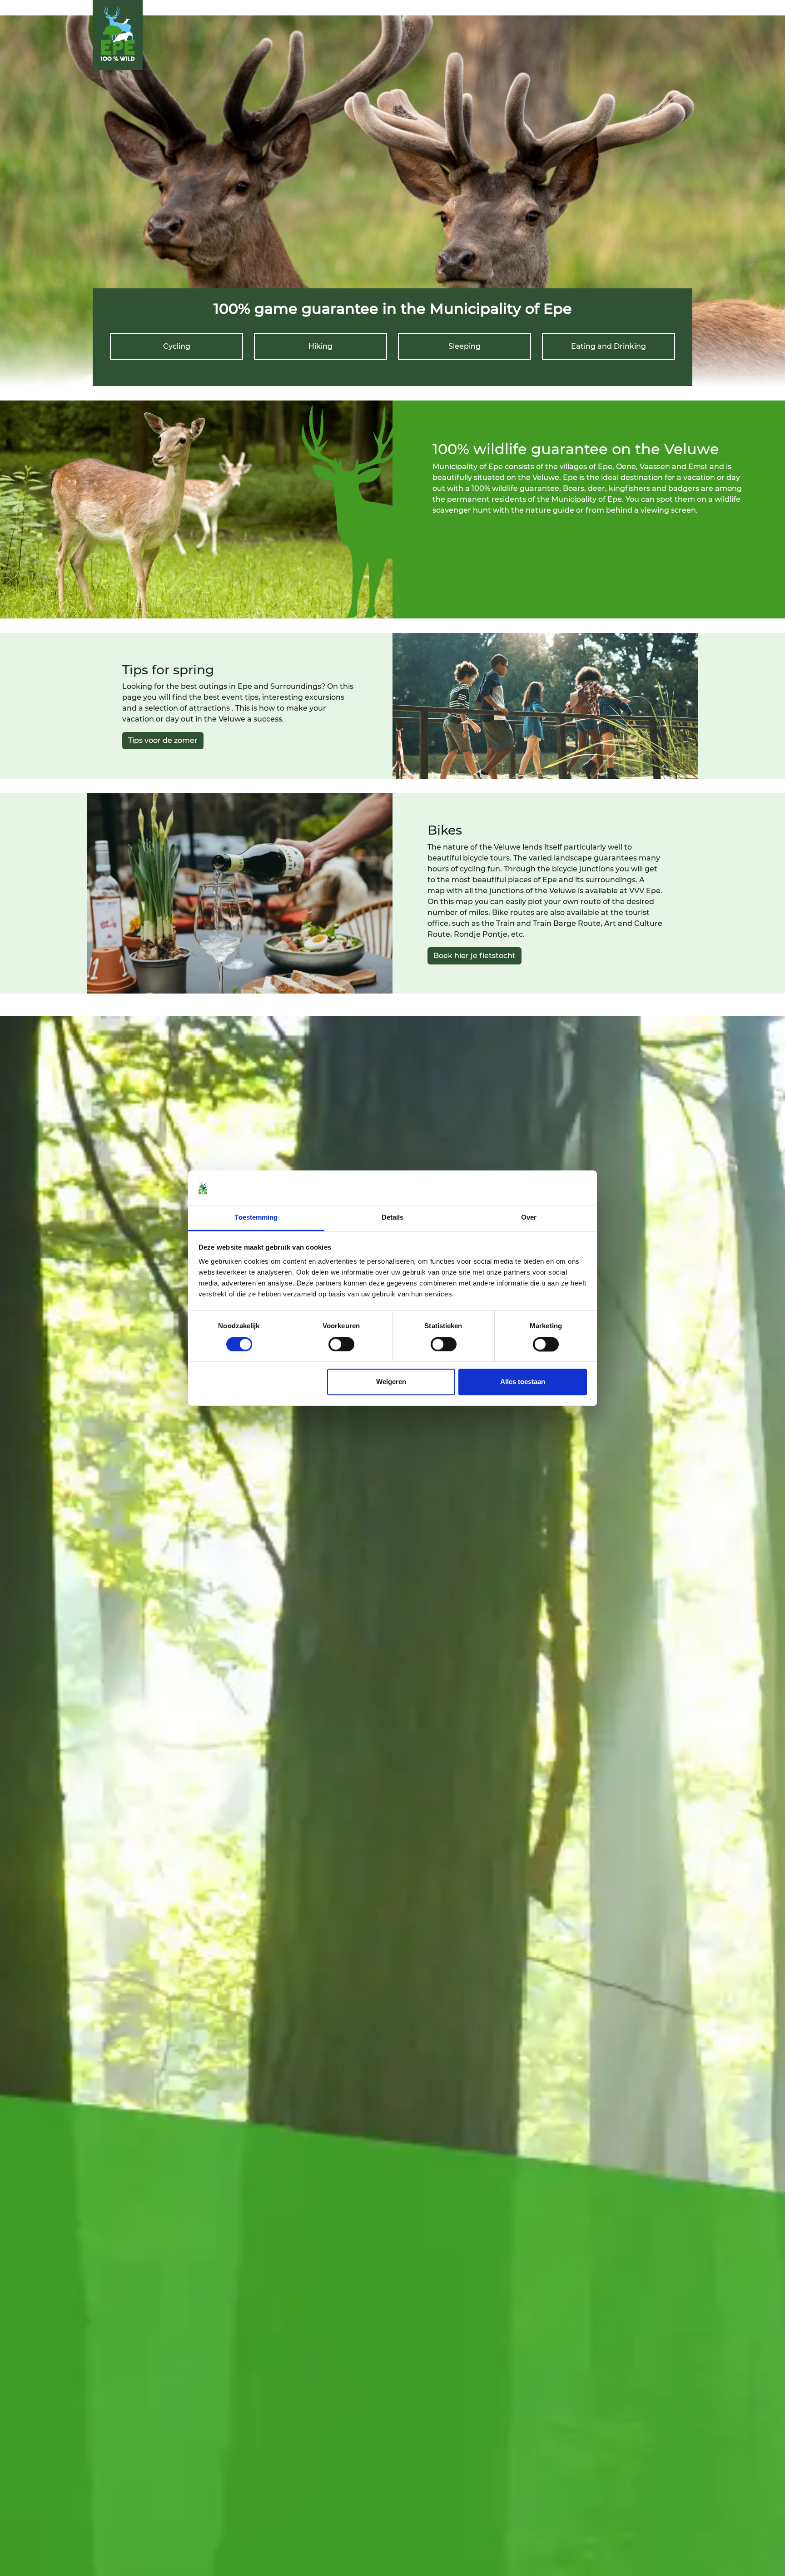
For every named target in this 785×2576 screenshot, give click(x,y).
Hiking (320, 346)
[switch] (341, 1344)
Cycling (177, 346)
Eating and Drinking (609, 346)
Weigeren (391, 1382)
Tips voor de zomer (163, 740)
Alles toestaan (523, 1382)
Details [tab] (393, 1218)
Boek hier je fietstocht (474, 956)
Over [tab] (529, 1218)
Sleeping (465, 346)
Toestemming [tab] (256, 1218)
